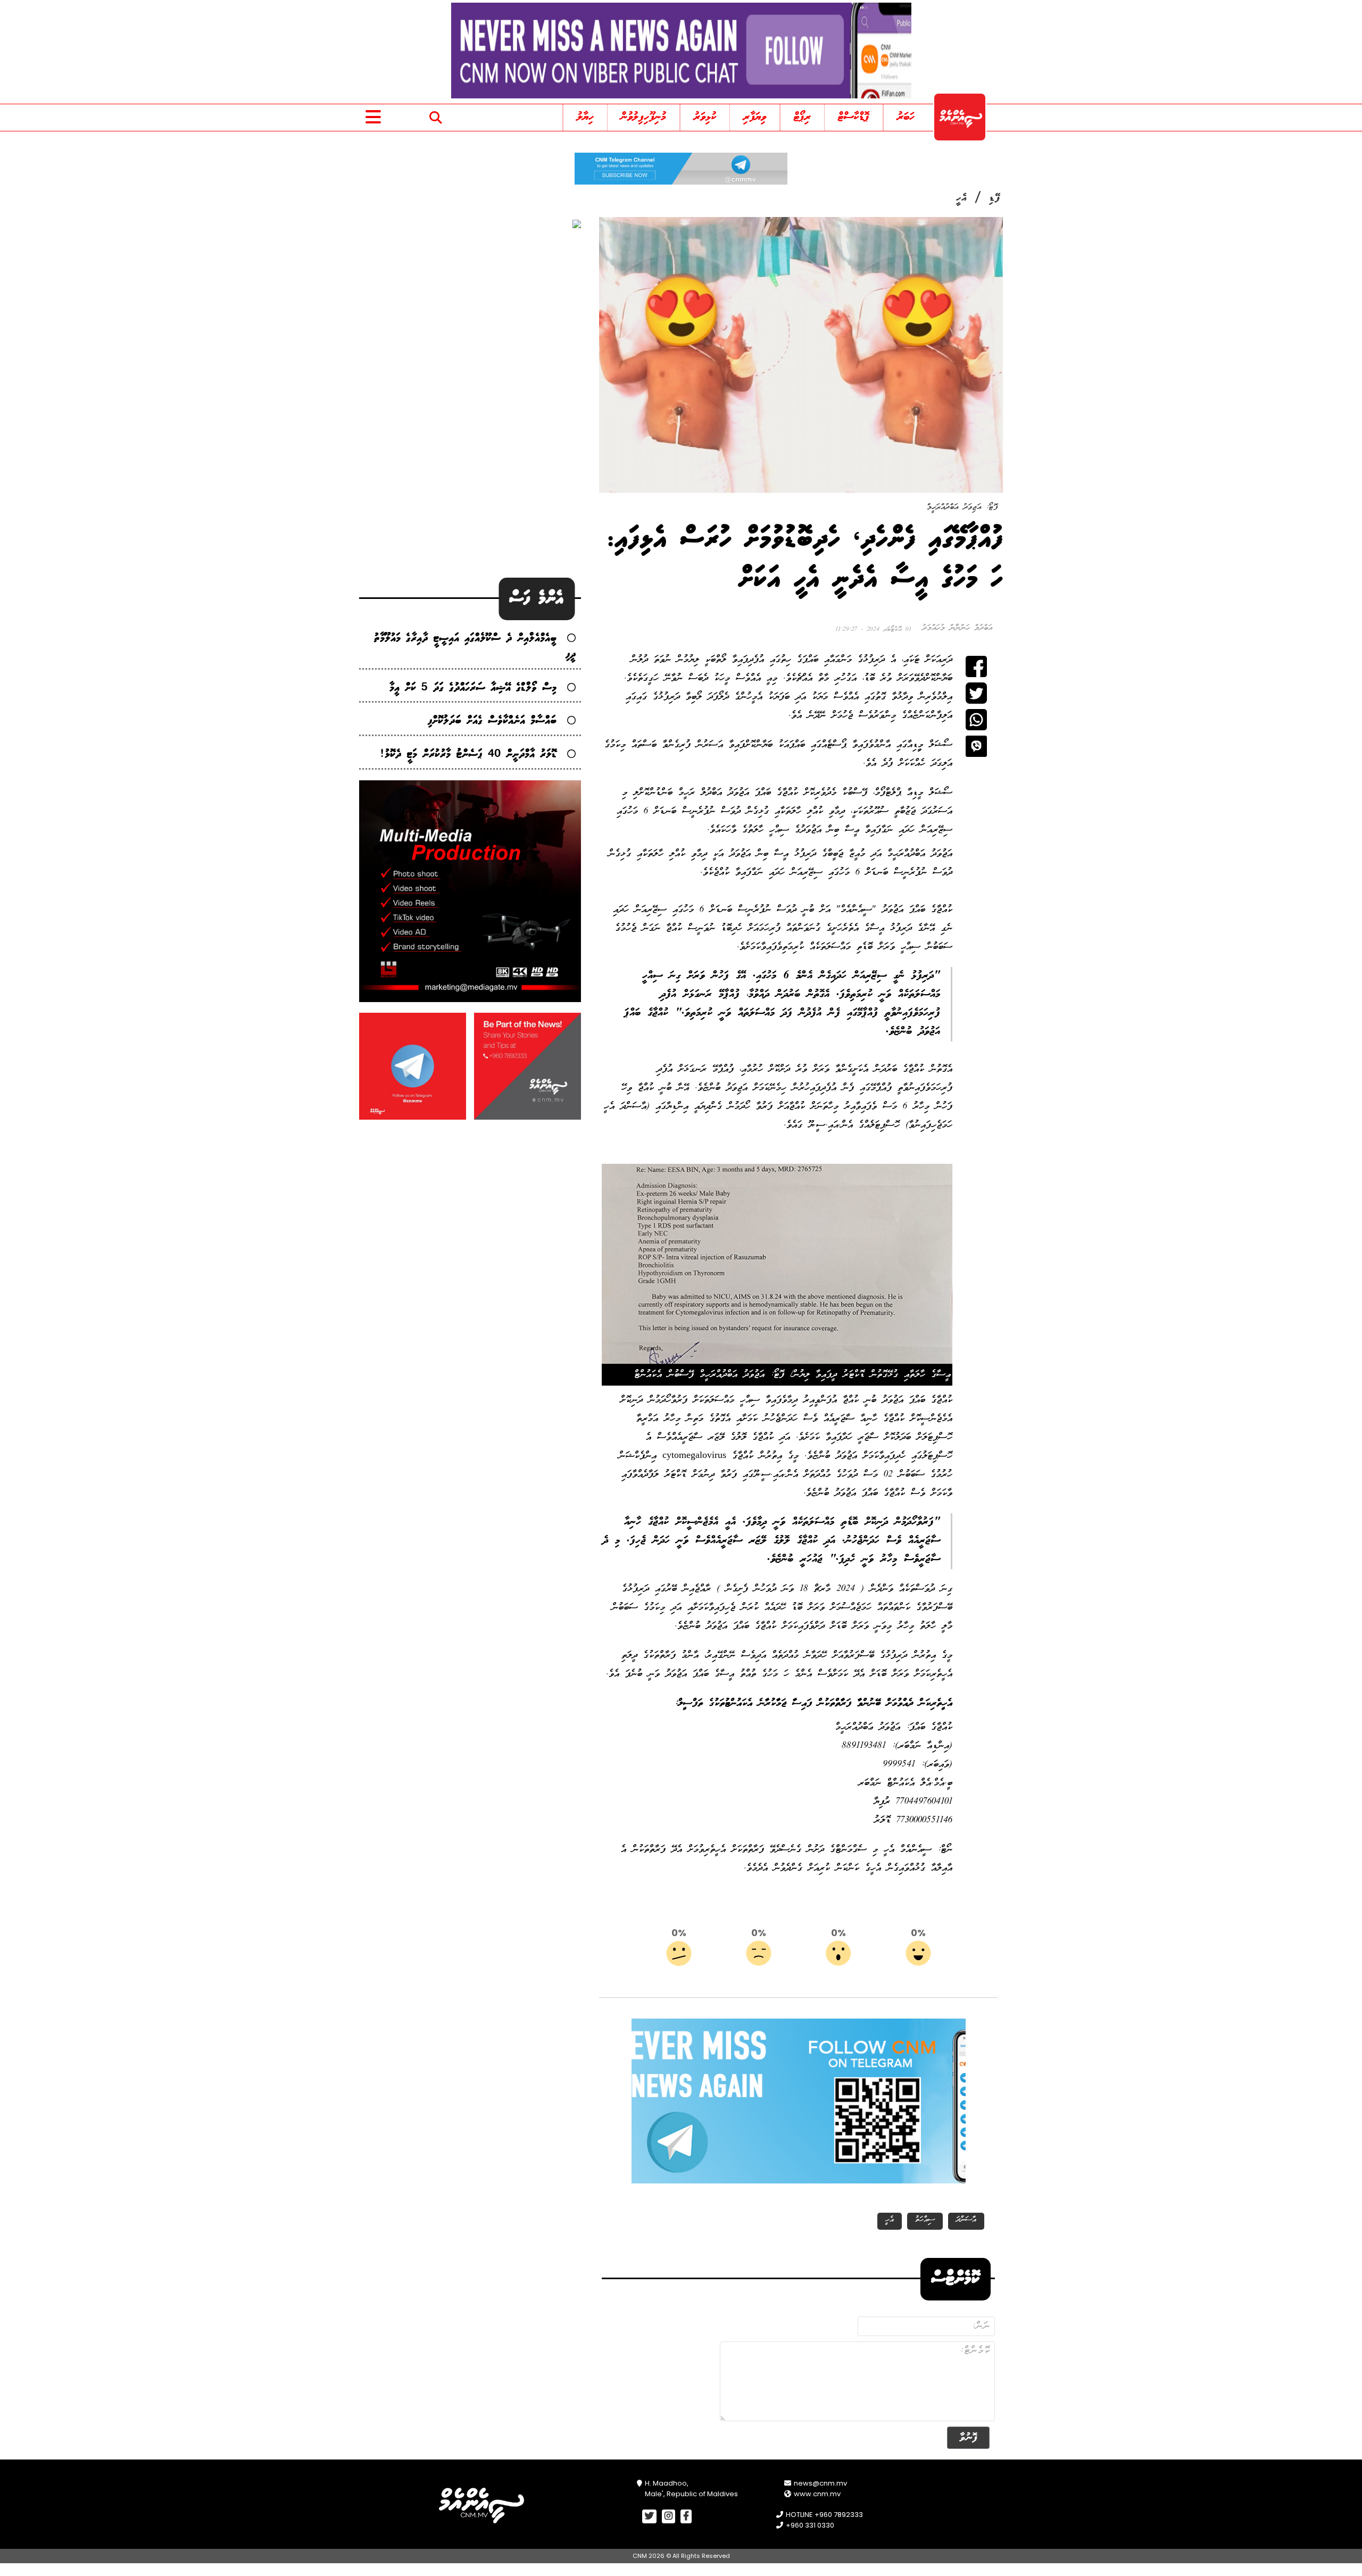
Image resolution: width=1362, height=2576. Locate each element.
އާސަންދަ (966, 2220)
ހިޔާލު (585, 117)
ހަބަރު (906, 117)
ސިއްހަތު (925, 2220)
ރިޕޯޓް (802, 117)
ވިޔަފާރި (755, 117)
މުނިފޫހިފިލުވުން (643, 117)
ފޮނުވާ (968, 2437)
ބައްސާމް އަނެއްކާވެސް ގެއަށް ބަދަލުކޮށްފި (492, 721)
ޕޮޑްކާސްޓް (854, 117)
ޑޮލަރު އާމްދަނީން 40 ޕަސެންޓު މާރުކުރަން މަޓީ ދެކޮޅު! (468, 755)
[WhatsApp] (976, 720)
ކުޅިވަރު (705, 117)
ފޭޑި (995, 198)
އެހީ (961, 198)
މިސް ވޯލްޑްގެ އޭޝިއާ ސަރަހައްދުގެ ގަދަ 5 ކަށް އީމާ (473, 688)
